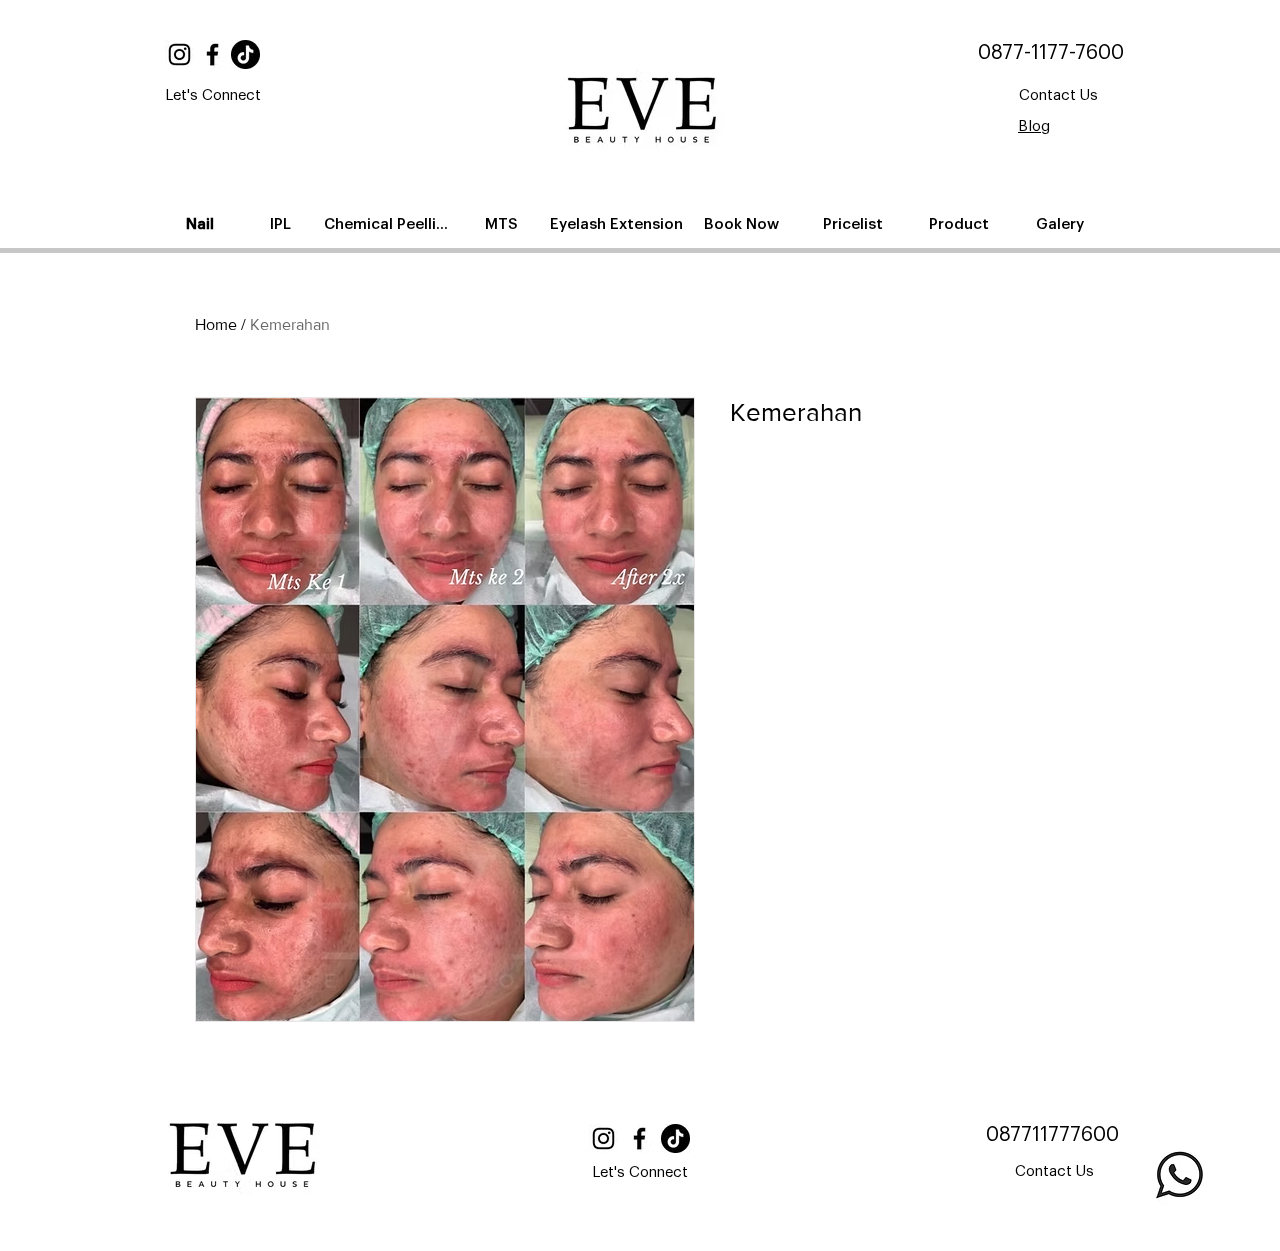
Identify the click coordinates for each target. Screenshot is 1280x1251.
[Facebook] (212, 54)
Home (216, 324)
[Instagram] (179, 54)
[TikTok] (245, 54)
